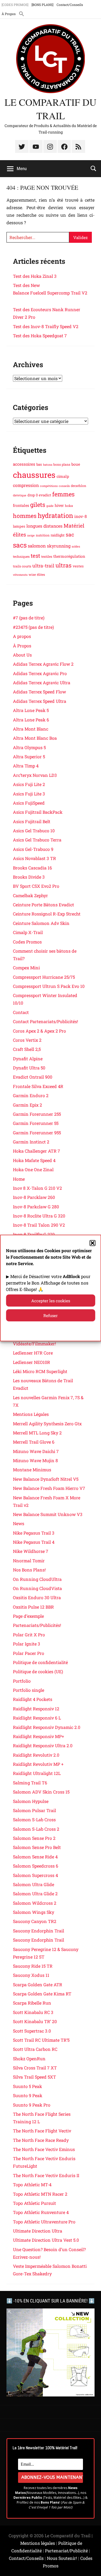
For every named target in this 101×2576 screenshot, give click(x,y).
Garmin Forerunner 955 (37, 1133)
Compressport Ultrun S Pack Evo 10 (49, 986)
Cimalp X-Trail (28, 932)
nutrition (43, 535)
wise (32, 574)
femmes (63, 494)
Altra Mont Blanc (31, 729)
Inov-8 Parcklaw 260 (34, 1197)
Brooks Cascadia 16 (32, 868)
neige (31, 535)
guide (50, 506)
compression (26, 485)
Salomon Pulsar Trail (34, 1810)
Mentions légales (38, 2543)
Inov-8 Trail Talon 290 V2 (39, 1225)
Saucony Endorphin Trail (39, 1931)
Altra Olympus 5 (29, 747)
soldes (76, 546)
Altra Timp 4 (26, 766)
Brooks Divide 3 (29, 877)
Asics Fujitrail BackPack (38, 812)
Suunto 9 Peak (28, 2095)
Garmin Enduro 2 (31, 1095)
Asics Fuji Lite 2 (29, 784)
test (35, 556)
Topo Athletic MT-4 (32, 2184)
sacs (20, 545)
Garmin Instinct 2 (31, 1142)
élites (41, 574)
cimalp (63, 476)
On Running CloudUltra (37, 1579)
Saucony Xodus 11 (31, 1975)
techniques (21, 556)
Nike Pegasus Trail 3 (34, 1533)
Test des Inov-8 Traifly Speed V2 (46, 326)
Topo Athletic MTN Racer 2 (40, 2194)
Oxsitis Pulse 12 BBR (33, 1607)
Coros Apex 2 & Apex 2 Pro (39, 1031)
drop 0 (33, 495)
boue (76, 464)
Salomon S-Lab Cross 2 (36, 1829)
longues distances (44, 526)
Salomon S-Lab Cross (34, 1819)
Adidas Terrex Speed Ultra (40, 701)
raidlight (58, 535)
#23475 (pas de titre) (33, 627)
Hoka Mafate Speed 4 (34, 1160)
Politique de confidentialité (40, 1662)
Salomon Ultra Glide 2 (35, 1894)
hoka (69, 506)
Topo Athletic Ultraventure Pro (44, 2222)
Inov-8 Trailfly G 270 (34, 1234)
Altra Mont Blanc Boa (35, 738)
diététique (20, 495)
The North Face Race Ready (41, 2140)
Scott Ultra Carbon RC (35, 2049)
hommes (25, 516)
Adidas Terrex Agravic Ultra (42, 682)
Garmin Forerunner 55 (36, 1123)
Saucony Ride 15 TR (33, 1966)
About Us (22, 655)
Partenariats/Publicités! (37, 1625)
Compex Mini (26, 968)
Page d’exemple (28, 1616)
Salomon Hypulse (31, 1801)
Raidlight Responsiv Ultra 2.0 (43, 1745)
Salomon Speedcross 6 (36, 1866)
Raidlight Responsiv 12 (36, 1709)
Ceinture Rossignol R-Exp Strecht (47, 914)
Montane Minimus (32, 1470)
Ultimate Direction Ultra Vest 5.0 (46, 2240)
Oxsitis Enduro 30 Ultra (37, 1597)
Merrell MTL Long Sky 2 (37, 1433)
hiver (59, 505)
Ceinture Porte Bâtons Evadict (43, 905)
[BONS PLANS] (42, 5)
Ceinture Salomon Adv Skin (41, 923)
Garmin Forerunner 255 (37, 1114)
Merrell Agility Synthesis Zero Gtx (47, 1424)
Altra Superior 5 (29, 757)
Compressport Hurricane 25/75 (44, 977)
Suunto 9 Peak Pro (32, 2105)
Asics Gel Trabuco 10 (34, 831)
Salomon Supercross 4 (35, 1875)
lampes (19, 526)
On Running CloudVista (37, 1588)
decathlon (79, 486)
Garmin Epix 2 (27, 1105)
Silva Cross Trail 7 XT (35, 2068)
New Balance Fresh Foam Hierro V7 (49, 1488)
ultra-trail (43, 566)
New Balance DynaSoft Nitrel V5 (46, 1479)
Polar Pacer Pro (29, 1653)
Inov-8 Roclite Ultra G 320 (39, 1216)
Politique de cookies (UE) (38, 1671)
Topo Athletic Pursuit (34, 2203)
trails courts (22, 566)
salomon (37, 546)
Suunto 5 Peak (27, 2086)
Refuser (50, 1315)
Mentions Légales (31, 1414)
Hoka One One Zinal (33, 1169)
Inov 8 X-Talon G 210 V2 (37, 1188)
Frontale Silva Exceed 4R (38, 1086)
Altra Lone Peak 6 (31, 720)
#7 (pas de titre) (29, 618)
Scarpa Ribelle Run (32, 2003)
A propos (22, 636)
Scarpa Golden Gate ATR (38, 1984)
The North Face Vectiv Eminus (44, 2149)
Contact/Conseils (70, 5)
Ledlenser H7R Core (33, 1353)
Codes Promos (27, 942)
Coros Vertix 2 (27, 1040)
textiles (47, 556)
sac (70, 534)
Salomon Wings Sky (34, 1912)
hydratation (55, 515)
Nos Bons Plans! (29, 1570)
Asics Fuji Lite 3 (29, 794)
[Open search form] (93, 168)
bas (39, 464)
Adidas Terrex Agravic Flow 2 (43, 664)
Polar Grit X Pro (29, 1635)
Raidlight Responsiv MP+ (39, 1736)
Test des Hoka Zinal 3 (35, 276)
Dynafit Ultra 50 (29, 1068)
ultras (64, 565)
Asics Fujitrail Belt (32, 821)
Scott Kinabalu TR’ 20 (35, 2021)
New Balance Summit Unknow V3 (48, 1514)
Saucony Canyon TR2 (35, 1921)
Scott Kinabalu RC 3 (33, 2012)
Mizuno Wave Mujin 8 (35, 1460)
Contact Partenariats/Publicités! (46, 1021)
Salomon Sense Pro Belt (37, 1847)
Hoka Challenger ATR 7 (36, 1151)
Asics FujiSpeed (29, 803)
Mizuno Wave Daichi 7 (36, 1451)
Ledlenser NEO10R (32, 1362)
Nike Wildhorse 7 (31, 1551)
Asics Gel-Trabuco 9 (33, 849)
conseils (64, 486)
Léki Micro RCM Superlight (40, 1371)
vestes (78, 566)
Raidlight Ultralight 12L (37, 1773)
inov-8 (81, 516)
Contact (21, 1012)
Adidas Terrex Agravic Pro (40, 673)
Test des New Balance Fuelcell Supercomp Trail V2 (50, 293)
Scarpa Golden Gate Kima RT (42, 1994)
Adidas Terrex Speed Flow (39, 692)
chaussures (34, 475)
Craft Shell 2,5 (27, 1049)
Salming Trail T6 (30, 1783)
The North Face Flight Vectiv (42, 2131)
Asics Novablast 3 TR (34, 858)
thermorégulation (69, 556)
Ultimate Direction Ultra (38, 2231)
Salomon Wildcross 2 (35, 1903)
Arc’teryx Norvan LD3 (35, 775)
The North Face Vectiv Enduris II (46, 2175)
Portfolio (22, 1681)
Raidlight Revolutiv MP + (38, 1764)
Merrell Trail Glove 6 (34, 1442)
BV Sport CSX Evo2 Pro (36, 886)
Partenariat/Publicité (66, 2551)
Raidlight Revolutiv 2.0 (36, 1755)
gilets (38, 505)
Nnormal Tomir (29, 1561)
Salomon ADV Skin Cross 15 (41, 1792)
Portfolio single (29, 1690)
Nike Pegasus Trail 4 (34, 1542)
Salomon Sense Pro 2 (34, 1838)
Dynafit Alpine (28, 1059)
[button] (92, 1243)
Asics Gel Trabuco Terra (37, 840)
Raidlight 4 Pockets (33, 1699)
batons (48, 465)
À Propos (9, 14)
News (19, 1523)
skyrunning (59, 546)
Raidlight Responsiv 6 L (37, 1718)
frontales (21, 505)
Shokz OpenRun (29, 2059)
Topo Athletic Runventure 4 (41, 2212)
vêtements (20, 575)
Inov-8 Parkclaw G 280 (36, 1207)
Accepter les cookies (51, 1301)
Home (19, 1179)
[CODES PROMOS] (15, 5)
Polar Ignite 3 (27, 1644)
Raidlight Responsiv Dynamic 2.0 (47, 1727)
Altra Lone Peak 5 (31, 710)
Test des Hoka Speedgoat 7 (40, 336)
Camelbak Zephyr (30, 895)
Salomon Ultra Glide (34, 1884)
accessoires (24, 464)
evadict (45, 495)
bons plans (62, 464)
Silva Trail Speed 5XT (34, 2077)
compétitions (49, 486)
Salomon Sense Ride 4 (35, 1857)
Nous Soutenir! (62, 2558)
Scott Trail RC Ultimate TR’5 (41, 2040)
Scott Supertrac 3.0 (32, 2031)
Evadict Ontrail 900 (33, 1077)
